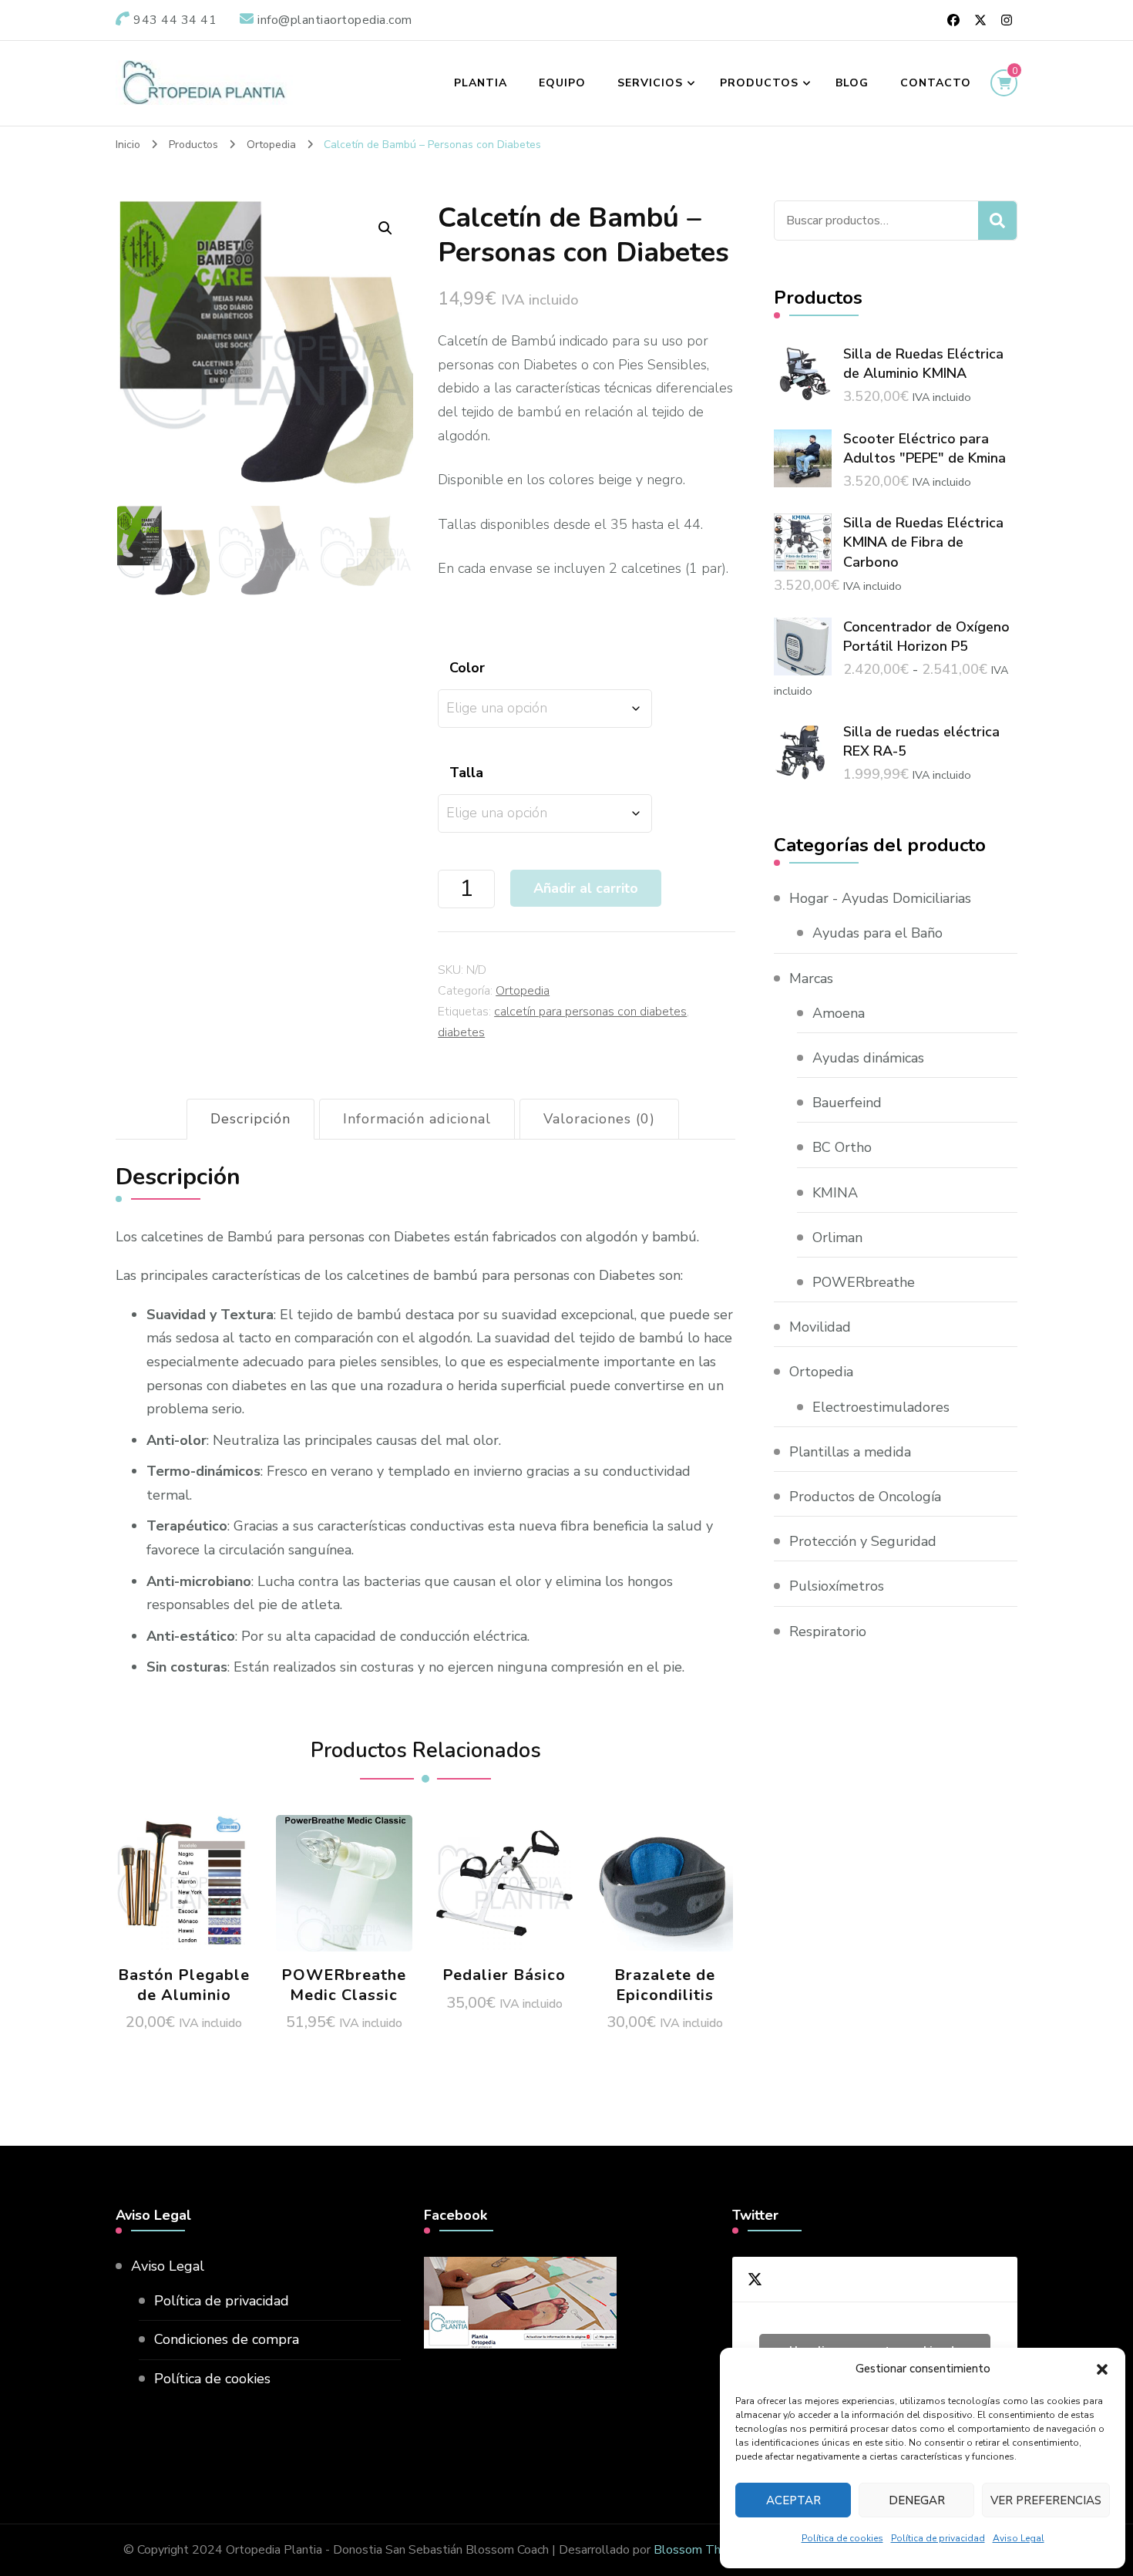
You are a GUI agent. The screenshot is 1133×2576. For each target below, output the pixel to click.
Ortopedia (523, 991)
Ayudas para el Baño (877, 933)
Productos (759, 83)
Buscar (997, 221)
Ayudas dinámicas (868, 1058)
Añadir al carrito (344, 1878)
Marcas (811, 978)
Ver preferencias (1046, 2500)
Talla (466, 773)
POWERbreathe (864, 1282)
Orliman (837, 1237)
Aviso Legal (1019, 2538)
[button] (1102, 2369)
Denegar (917, 2500)
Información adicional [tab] (417, 1119)
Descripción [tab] (250, 1119)
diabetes (461, 1032)
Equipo (562, 83)
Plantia (481, 83)
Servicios (650, 83)
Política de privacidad (938, 2538)
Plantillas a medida (850, 1452)
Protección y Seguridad (863, 1541)
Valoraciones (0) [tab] (599, 1119)
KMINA (835, 1193)
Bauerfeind (847, 1103)
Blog (852, 83)
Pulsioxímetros (837, 1586)
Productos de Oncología (865, 1497)
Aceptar (793, 2500)
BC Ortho (842, 1147)
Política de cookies (842, 2538)
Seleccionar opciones (184, 1878)
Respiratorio (828, 1631)
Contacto (936, 83)
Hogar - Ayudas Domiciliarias (880, 898)
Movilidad (820, 1327)
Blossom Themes (702, 2550)
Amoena (839, 1013)
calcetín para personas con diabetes (590, 1012)
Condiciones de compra (227, 2339)
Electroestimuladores (881, 1407)
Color (467, 668)
